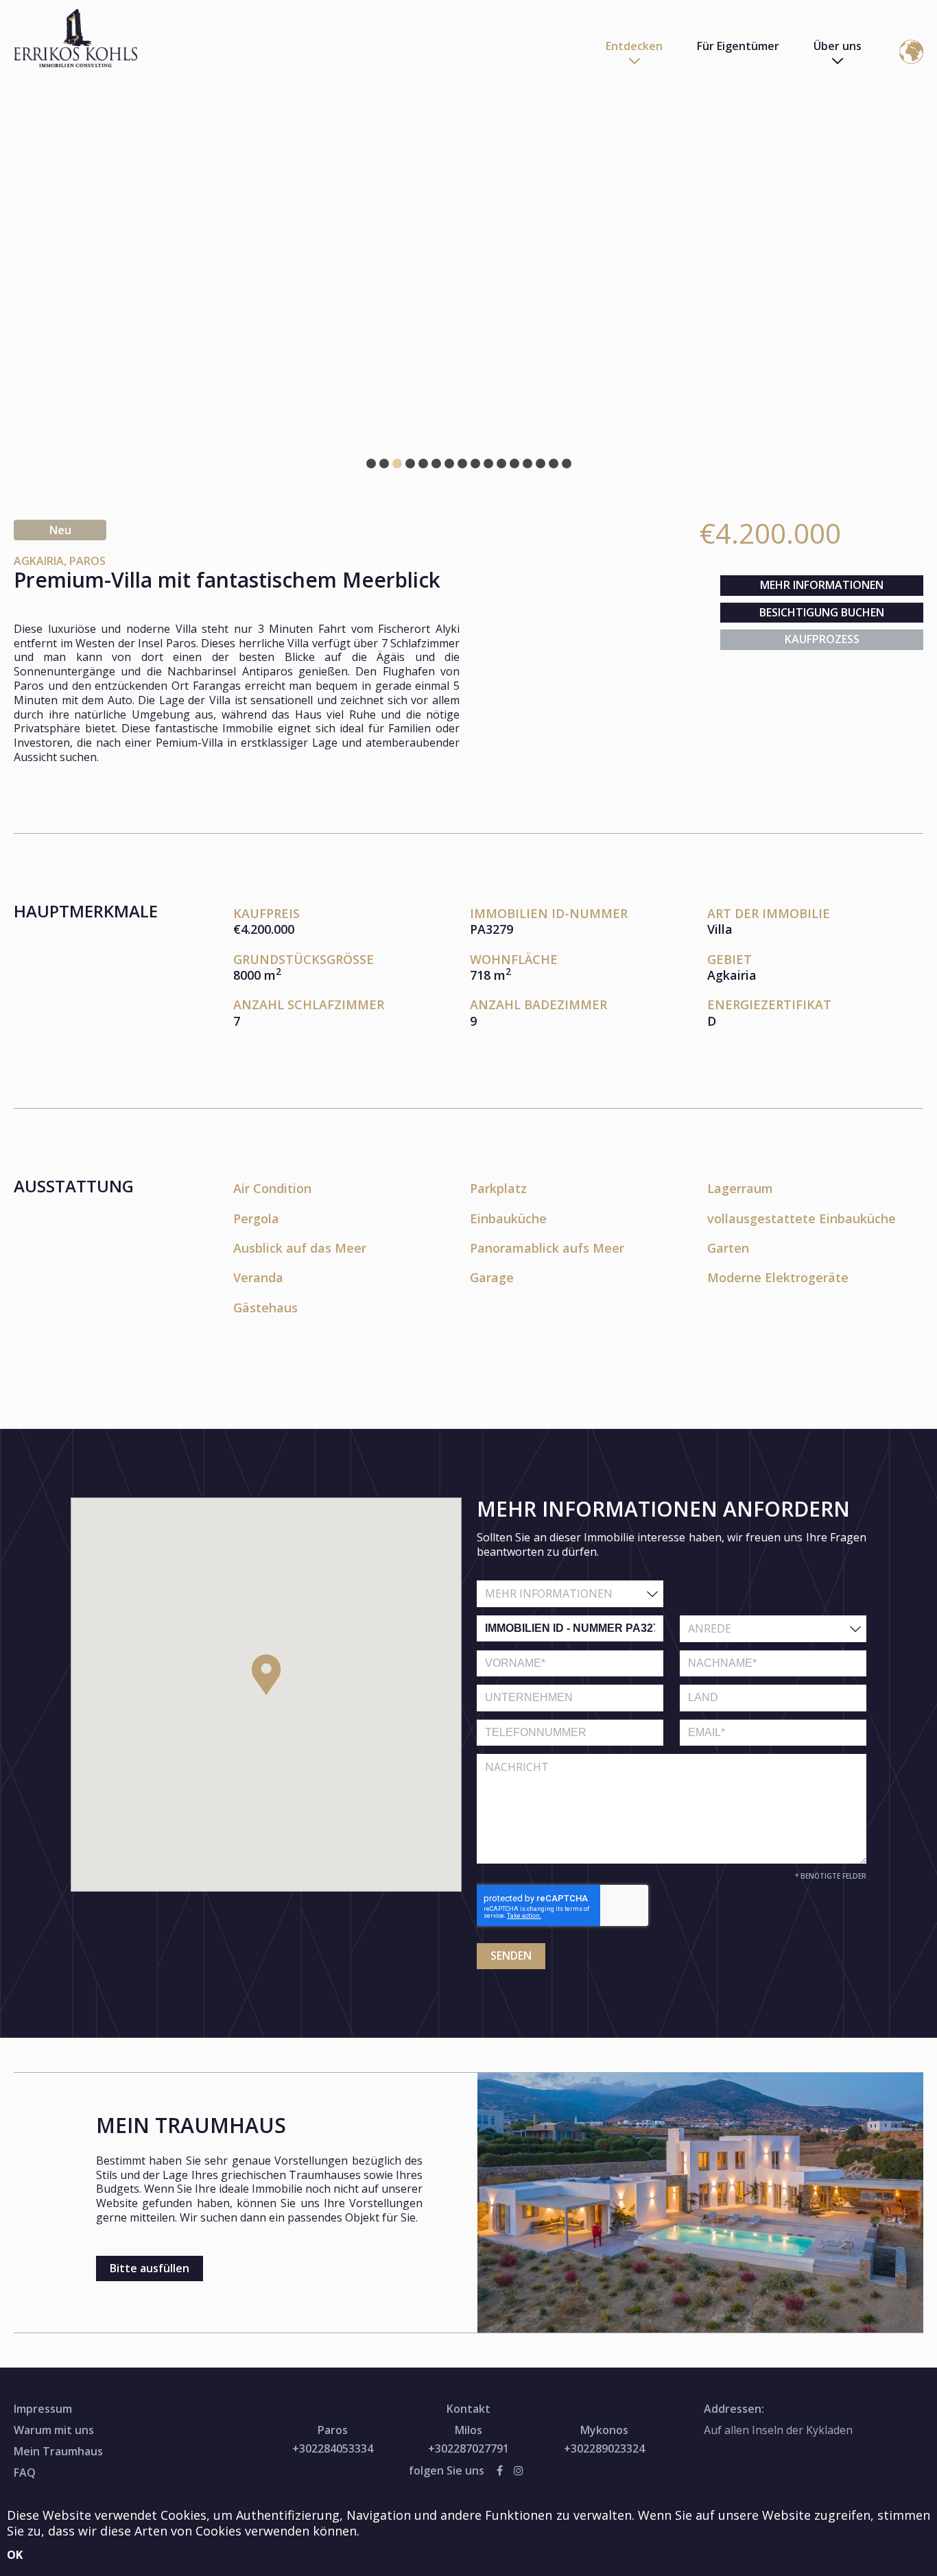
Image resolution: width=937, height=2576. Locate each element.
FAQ (25, 2472)
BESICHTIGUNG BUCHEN (822, 612)
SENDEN (511, 1955)
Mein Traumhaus (58, 2451)
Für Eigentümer (738, 46)
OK (15, 2555)
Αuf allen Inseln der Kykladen (778, 2430)
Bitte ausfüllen (150, 2268)
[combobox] (570, 1594)
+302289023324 (604, 2449)
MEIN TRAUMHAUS (191, 2125)
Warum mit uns (54, 2430)
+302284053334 (333, 2449)
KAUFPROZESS (822, 639)
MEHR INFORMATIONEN (822, 585)
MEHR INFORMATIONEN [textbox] (549, 1593)
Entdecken (634, 46)
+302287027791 (468, 2449)
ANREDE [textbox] (710, 1628)
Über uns (838, 46)
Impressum (43, 2409)
